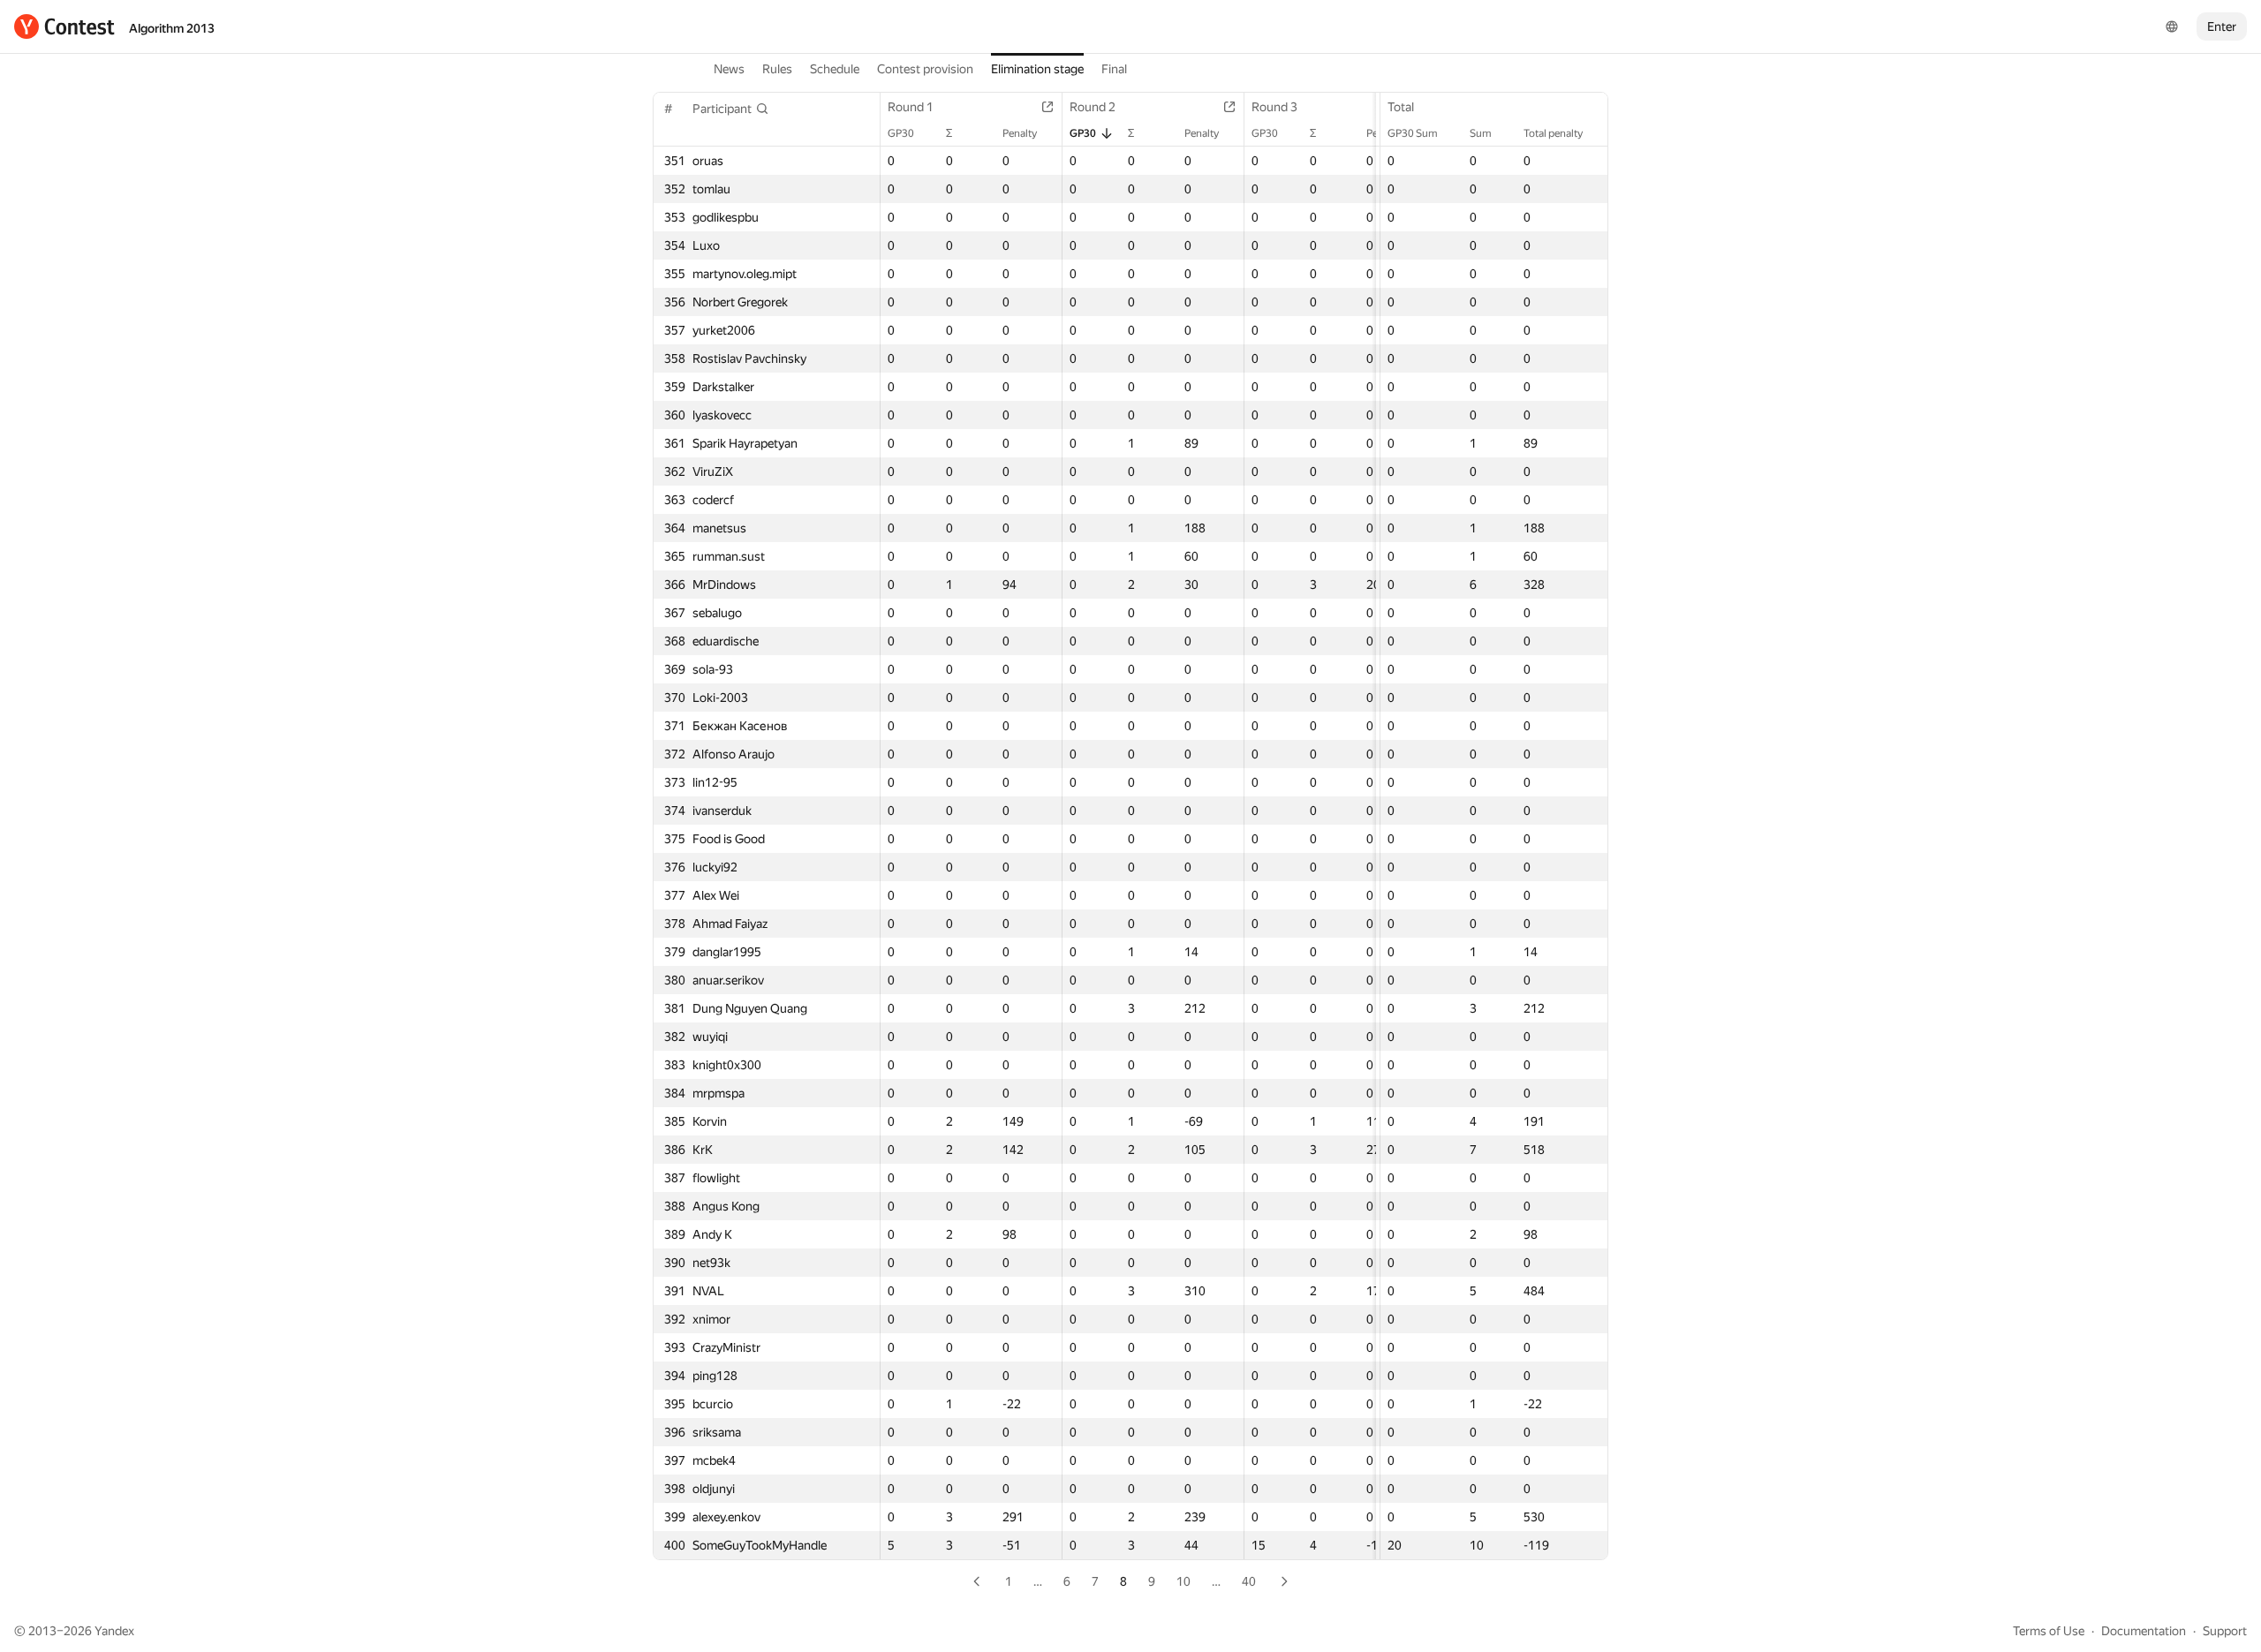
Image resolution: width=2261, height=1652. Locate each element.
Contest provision (925, 69)
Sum (1481, 133)
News (729, 69)
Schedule (835, 69)
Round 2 (1093, 107)
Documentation (2144, 1631)
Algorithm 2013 (172, 28)
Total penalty (1553, 133)
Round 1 (911, 107)
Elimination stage (1037, 69)
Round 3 (1274, 107)
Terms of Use (2049, 1631)
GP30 (901, 133)
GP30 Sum (1413, 133)
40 (1249, 1581)
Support (2225, 1631)
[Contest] (64, 26)
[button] (731, 109)
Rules (777, 69)
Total (1401, 107)
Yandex (114, 1631)
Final (1114, 69)
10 (1183, 1581)
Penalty (1020, 133)
